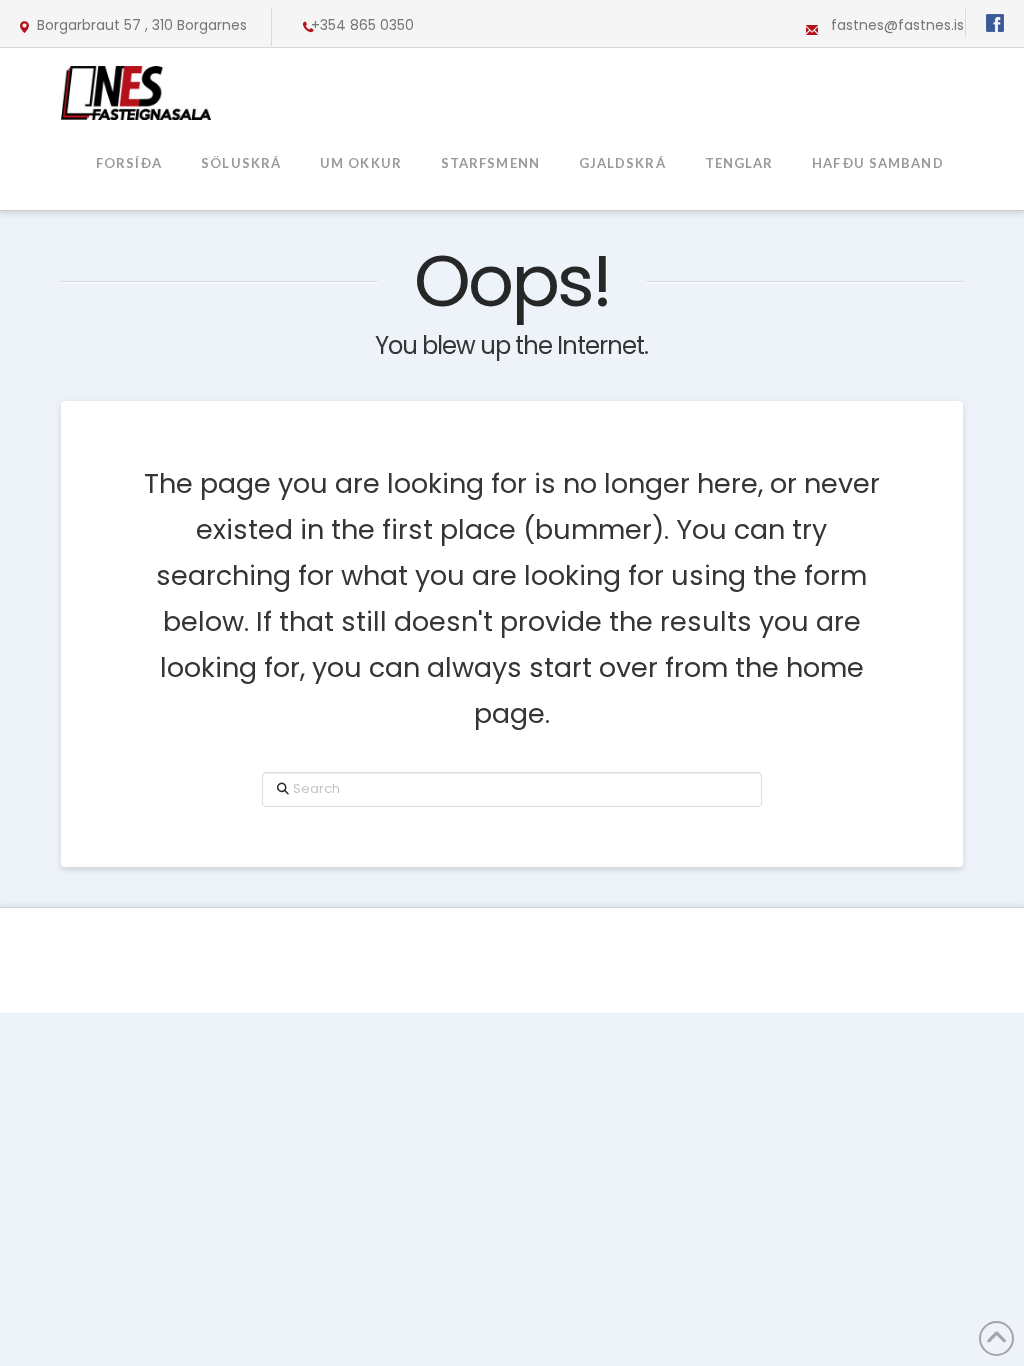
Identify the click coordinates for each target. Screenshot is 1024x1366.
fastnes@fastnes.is (897, 25)
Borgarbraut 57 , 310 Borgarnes (142, 25)
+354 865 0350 (362, 25)
